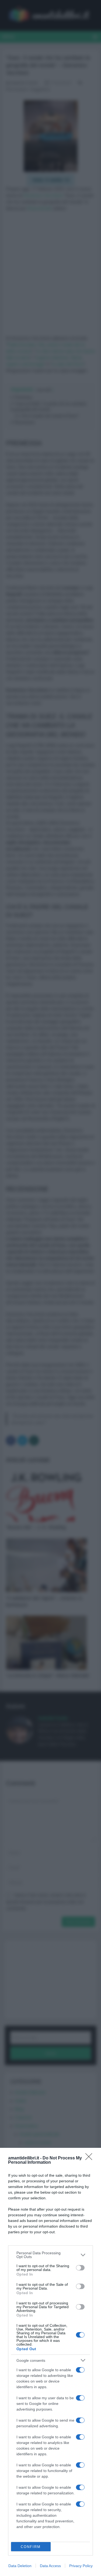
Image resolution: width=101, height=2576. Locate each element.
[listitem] (50, 2255)
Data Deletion (20, 2566)
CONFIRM (31, 2547)
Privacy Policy (81, 2566)
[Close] (90, 2158)
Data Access (50, 2566)
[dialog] (50, 2362)
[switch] (80, 2268)
